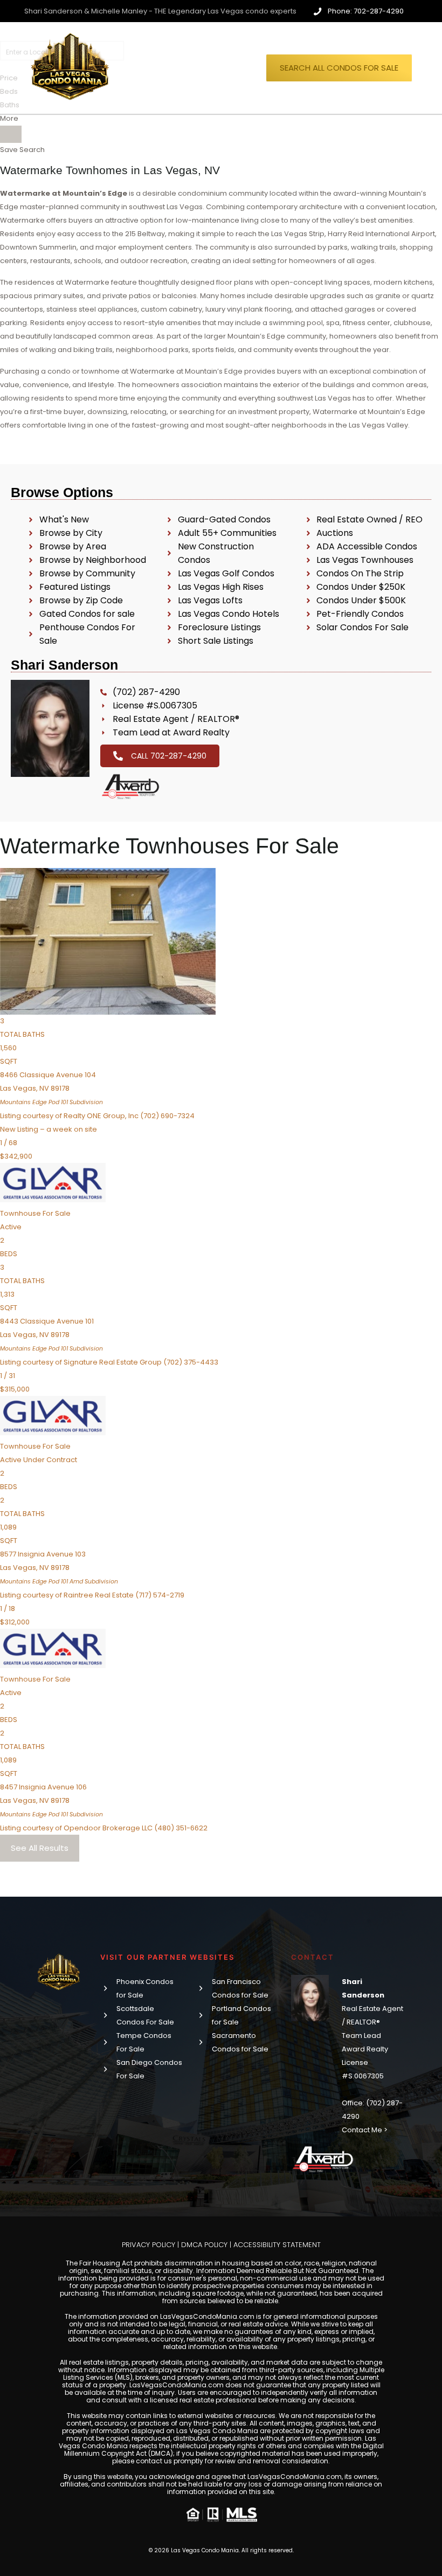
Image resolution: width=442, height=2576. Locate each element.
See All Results (40, 1848)
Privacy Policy (149, 2245)
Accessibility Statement (277, 2245)
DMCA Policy (204, 2245)
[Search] (11, 134)
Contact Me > (365, 2130)
